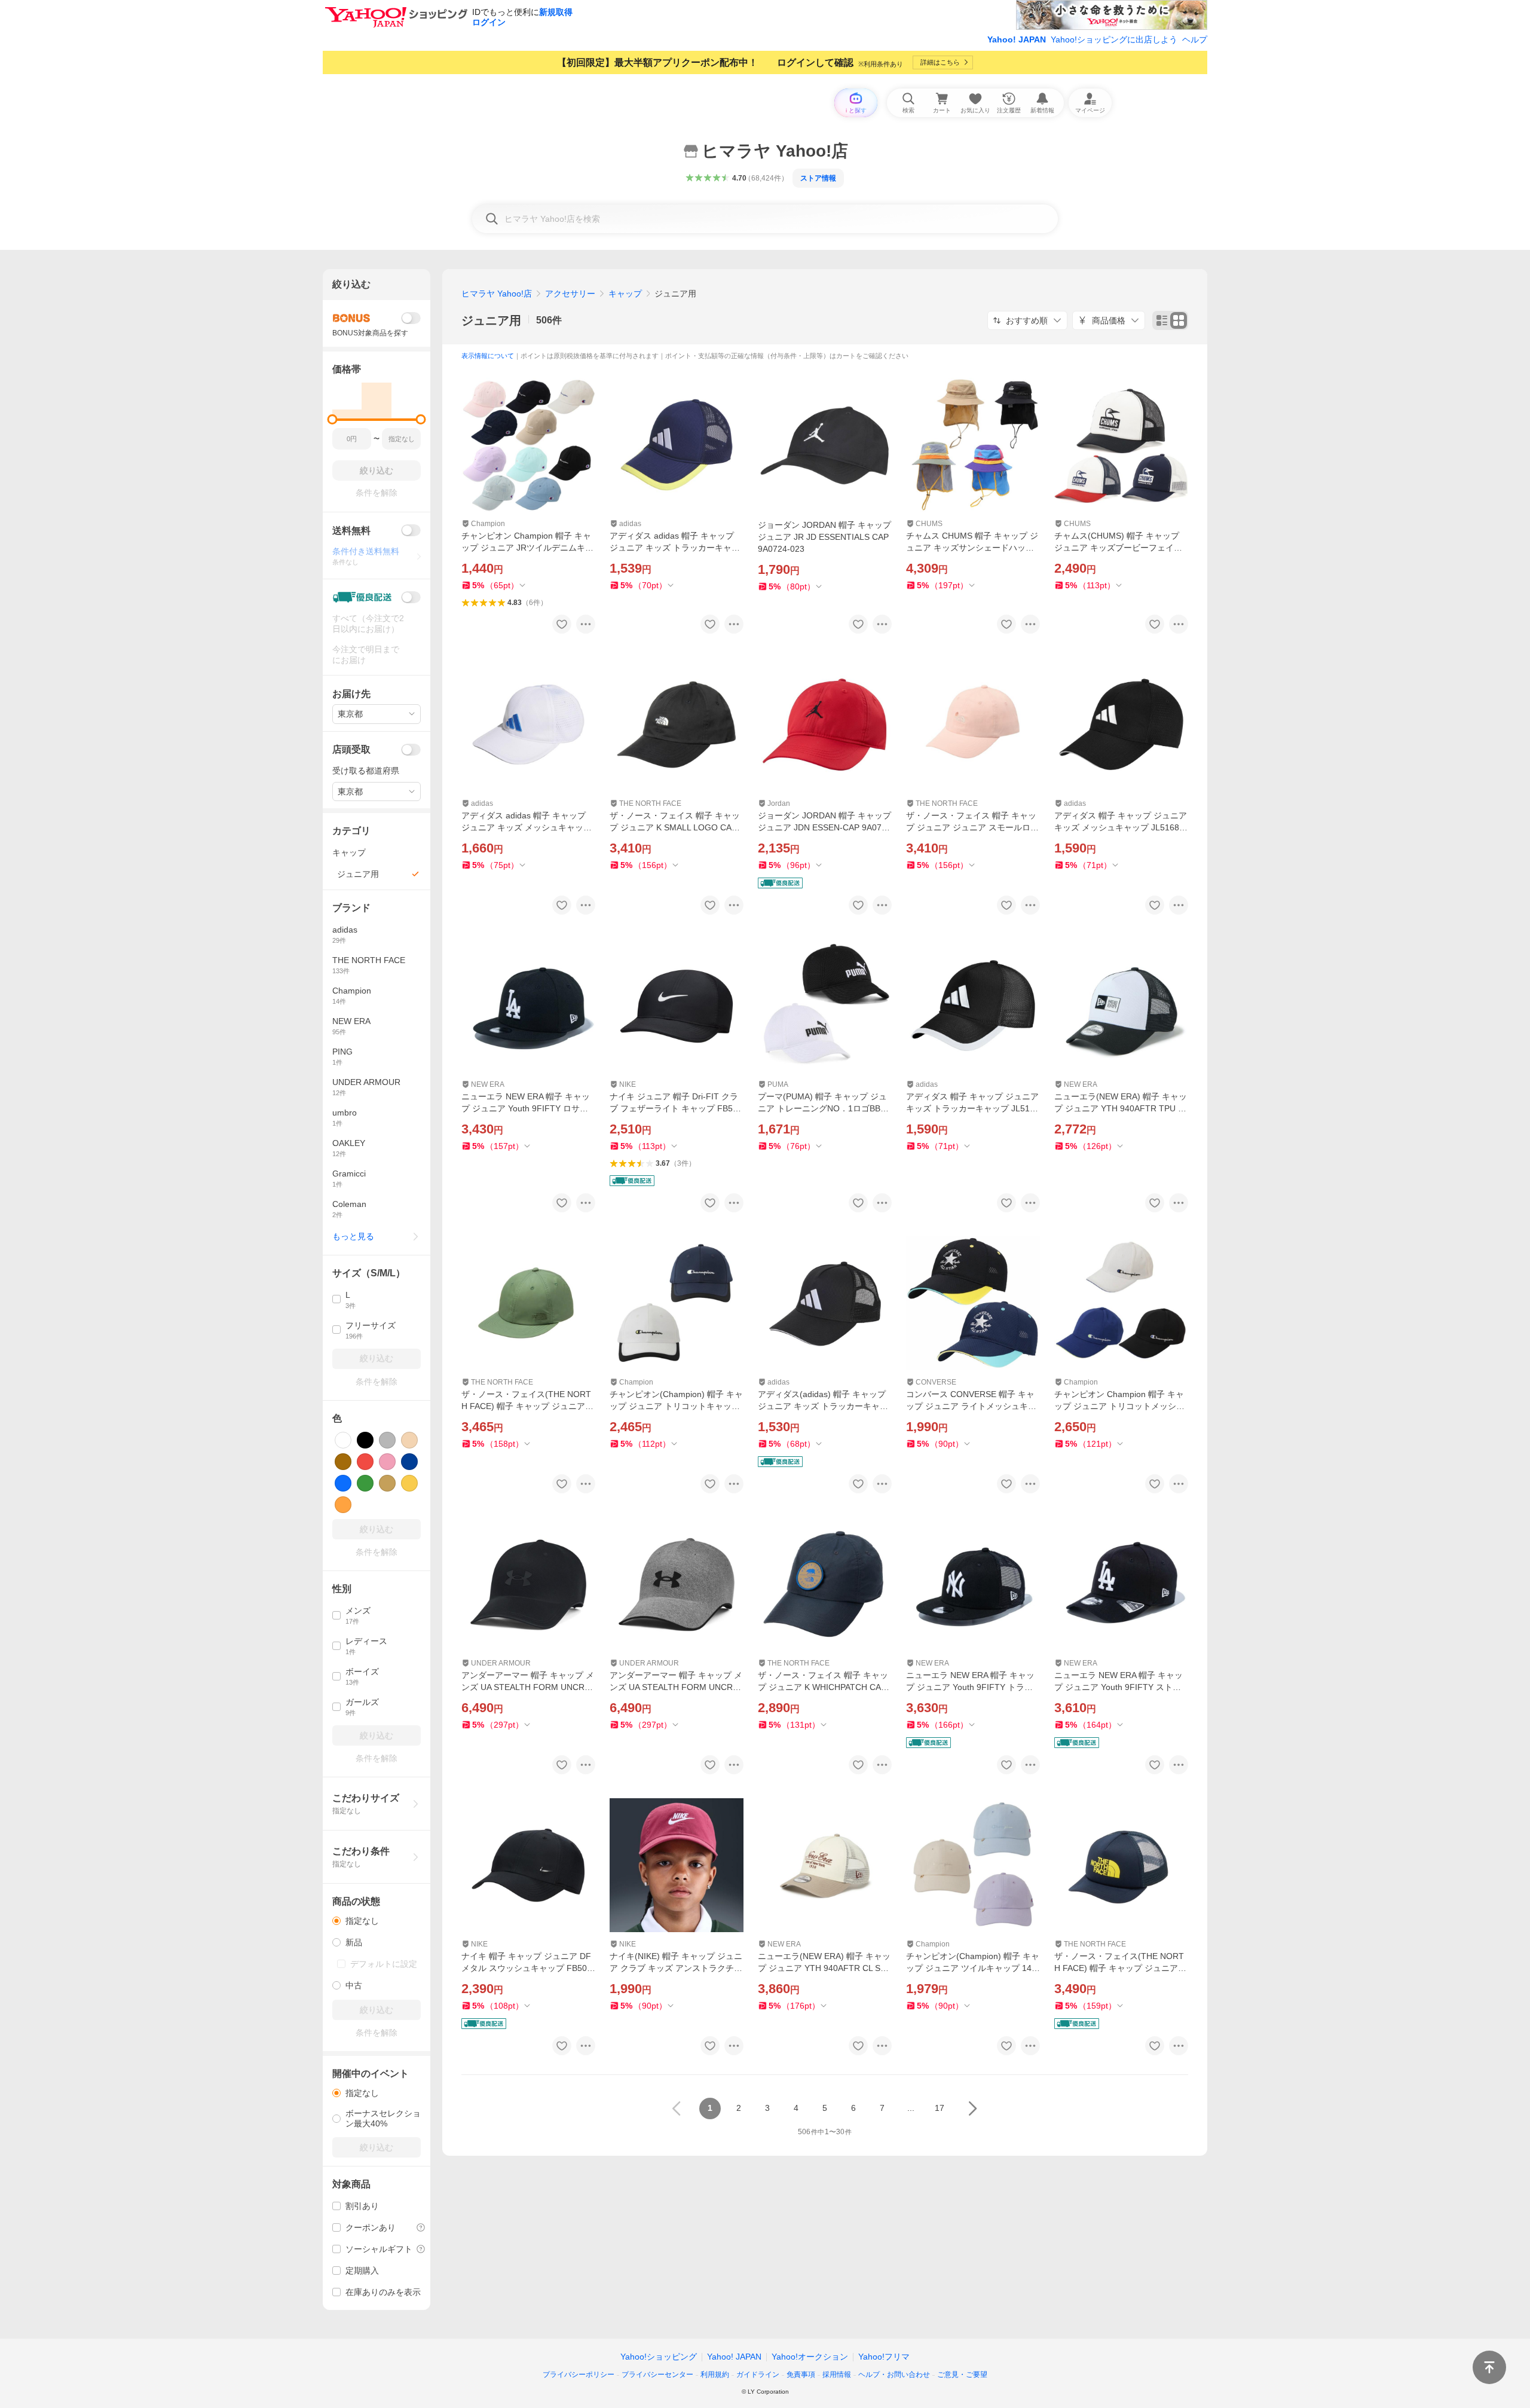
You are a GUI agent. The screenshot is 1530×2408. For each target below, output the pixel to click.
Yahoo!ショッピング (659, 2357)
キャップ (625, 294)
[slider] (333, 419)
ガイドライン (758, 2375)
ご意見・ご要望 (962, 2375)
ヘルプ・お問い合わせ (894, 2375)
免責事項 (801, 2375)
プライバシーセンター (657, 2375)
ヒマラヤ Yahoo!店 (497, 294)
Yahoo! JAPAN (1017, 39)
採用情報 (837, 2375)
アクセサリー (570, 294)
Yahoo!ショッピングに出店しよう (1114, 39)
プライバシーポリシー (579, 2375)
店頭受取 (351, 749)
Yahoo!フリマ (884, 2357)
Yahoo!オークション (810, 2357)
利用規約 (715, 2375)
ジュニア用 (491, 320)
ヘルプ (1195, 39)
